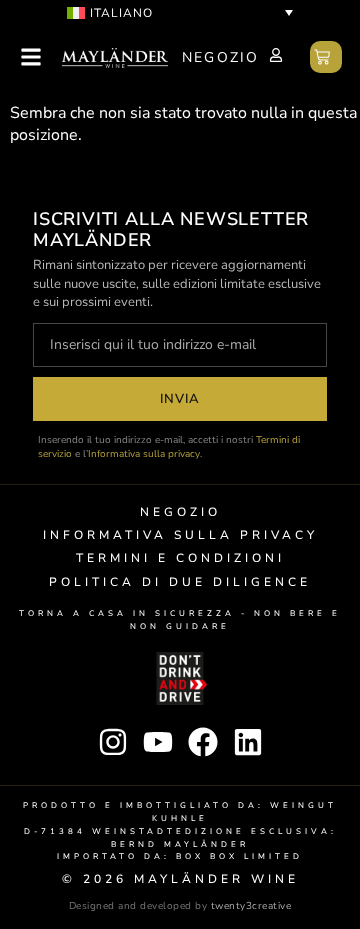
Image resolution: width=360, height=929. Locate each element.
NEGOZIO (221, 57)
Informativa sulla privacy (144, 454)
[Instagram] (113, 742)
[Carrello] (326, 57)
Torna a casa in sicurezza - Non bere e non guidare (180, 620)
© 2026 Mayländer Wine (180, 879)
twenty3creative (251, 906)
